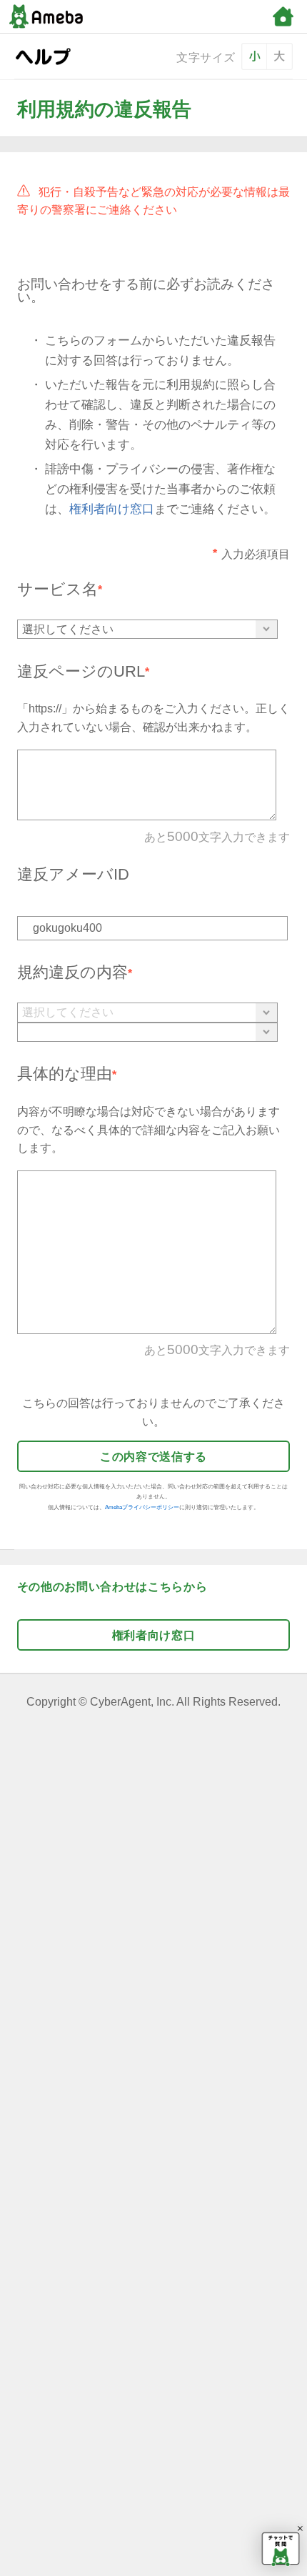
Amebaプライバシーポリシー (142, 1507)
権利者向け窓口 (112, 509)
